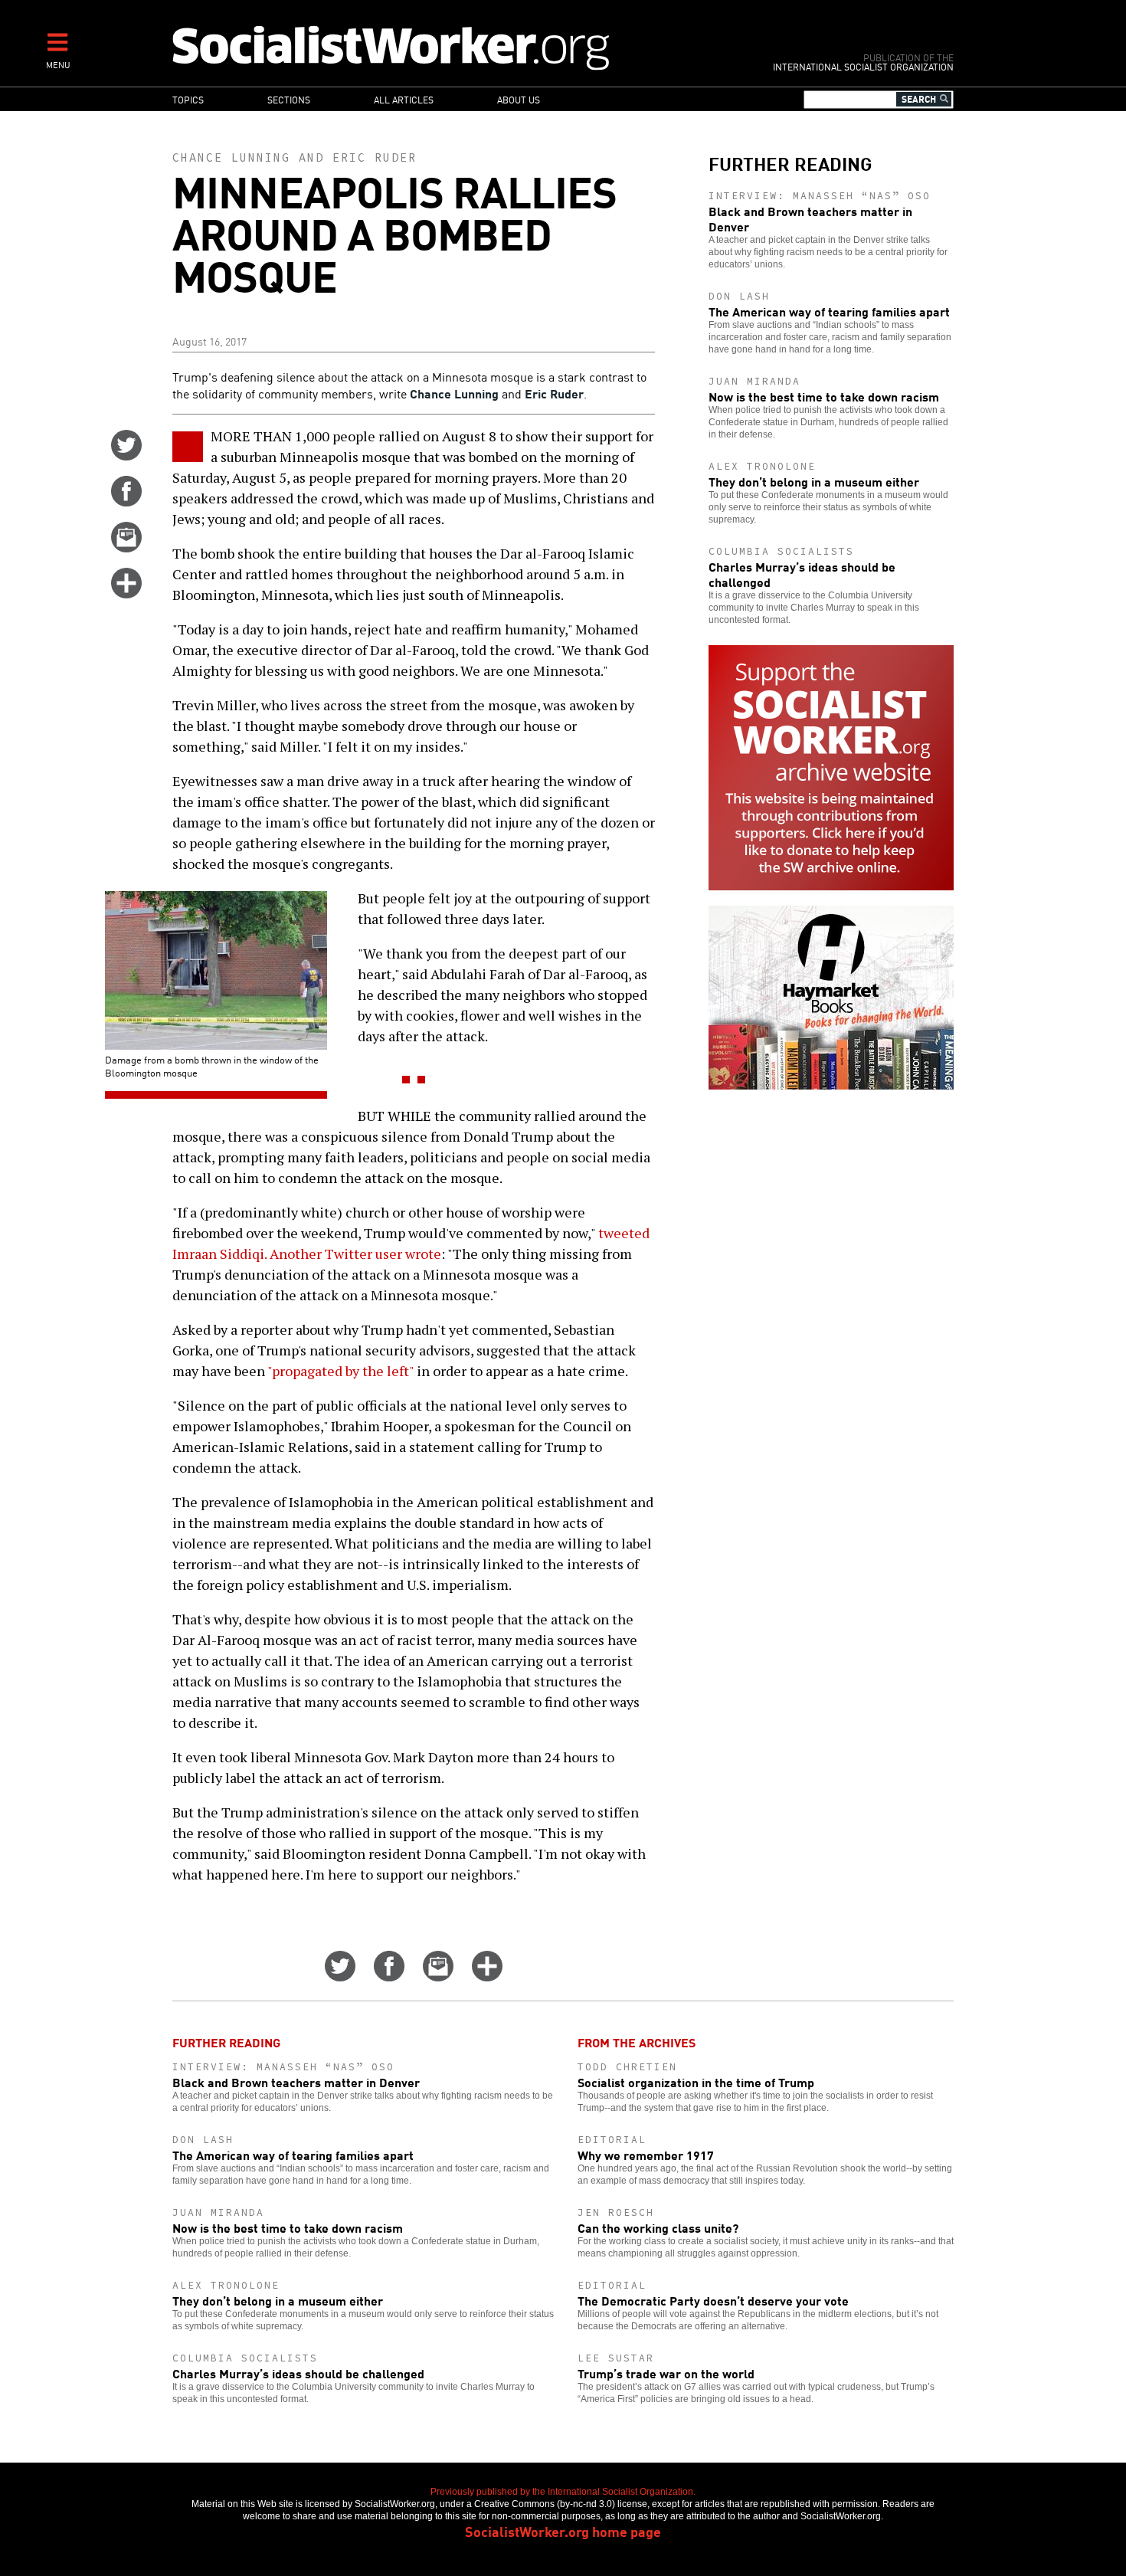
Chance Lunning (231, 157)
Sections (289, 99)
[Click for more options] (126, 593)
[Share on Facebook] (126, 501)
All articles (404, 99)
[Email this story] (126, 547)
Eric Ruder (375, 157)
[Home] (458, 47)
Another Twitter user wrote (355, 1254)
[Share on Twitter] (126, 455)
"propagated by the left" (340, 1371)
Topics (188, 99)
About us (519, 99)
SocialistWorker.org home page (563, 2531)
